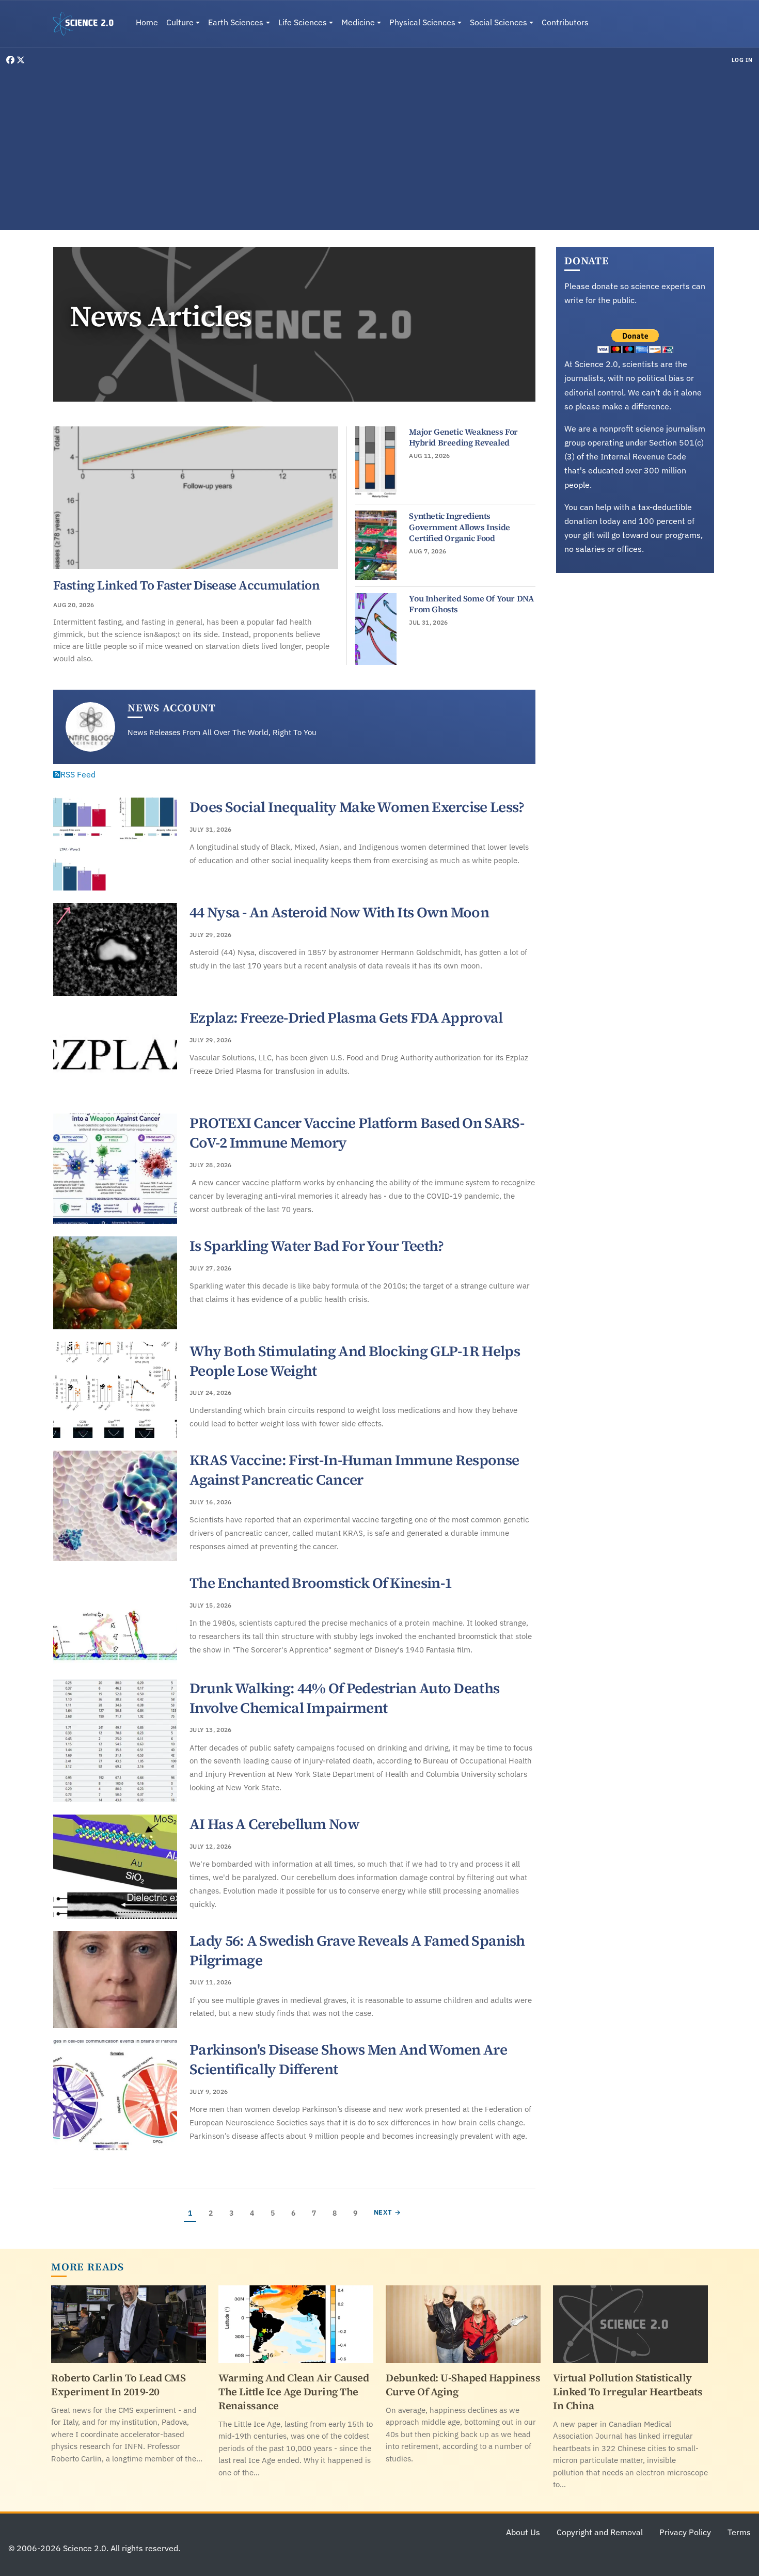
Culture (180, 22)
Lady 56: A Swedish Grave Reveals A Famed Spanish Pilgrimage (357, 1950)
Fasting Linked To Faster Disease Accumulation (186, 585)
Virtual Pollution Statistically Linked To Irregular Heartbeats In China (628, 2392)
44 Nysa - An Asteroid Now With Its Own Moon (339, 912)
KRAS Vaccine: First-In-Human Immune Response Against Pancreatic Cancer (354, 1470)
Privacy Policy (685, 2532)
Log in (742, 60)
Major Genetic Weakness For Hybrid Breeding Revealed (463, 437)
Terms (739, 2532)
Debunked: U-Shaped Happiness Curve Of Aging (463, 2385)
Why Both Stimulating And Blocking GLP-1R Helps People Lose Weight (355, 1361)
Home (147, 22)
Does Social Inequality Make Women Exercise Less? (357, 807)
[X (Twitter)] (21, 60)
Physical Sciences (422, 22)
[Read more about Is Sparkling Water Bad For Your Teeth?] (115, 1283)
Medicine (358, 22)
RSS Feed (78, 774)
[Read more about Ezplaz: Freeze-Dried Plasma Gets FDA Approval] (115, 1055)
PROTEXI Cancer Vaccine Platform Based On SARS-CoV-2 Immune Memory (357, 1133)
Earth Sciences (236, 22)
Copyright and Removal (600, 2532)
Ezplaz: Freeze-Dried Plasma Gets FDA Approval (346, 1017)
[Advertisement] (379, 147)
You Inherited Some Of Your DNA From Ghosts (471, 604)
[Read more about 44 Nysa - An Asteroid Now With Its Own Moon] (115, 949)
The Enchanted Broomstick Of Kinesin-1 (321, 1583)
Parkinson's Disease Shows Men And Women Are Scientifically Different (348, 2059)
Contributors (565, 22)
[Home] (87, 24)
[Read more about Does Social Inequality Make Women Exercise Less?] (115, 844)
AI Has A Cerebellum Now (274, 1824)
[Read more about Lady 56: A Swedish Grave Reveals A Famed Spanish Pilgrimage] (115, 1980)
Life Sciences (303, 22)
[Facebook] (11, 60)
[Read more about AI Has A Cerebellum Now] (115, 1867)
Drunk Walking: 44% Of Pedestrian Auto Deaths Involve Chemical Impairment (344, 1698)
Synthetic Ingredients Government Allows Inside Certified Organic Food (459, 527)
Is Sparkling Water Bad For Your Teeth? (317, 1246)
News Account (172, 708)
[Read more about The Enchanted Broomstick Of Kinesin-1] (115, 1620)
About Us (523, 2532)
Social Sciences (499, 22)
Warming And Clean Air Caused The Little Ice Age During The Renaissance (294, 2392)
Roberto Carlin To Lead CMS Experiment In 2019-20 (118, 2385)
